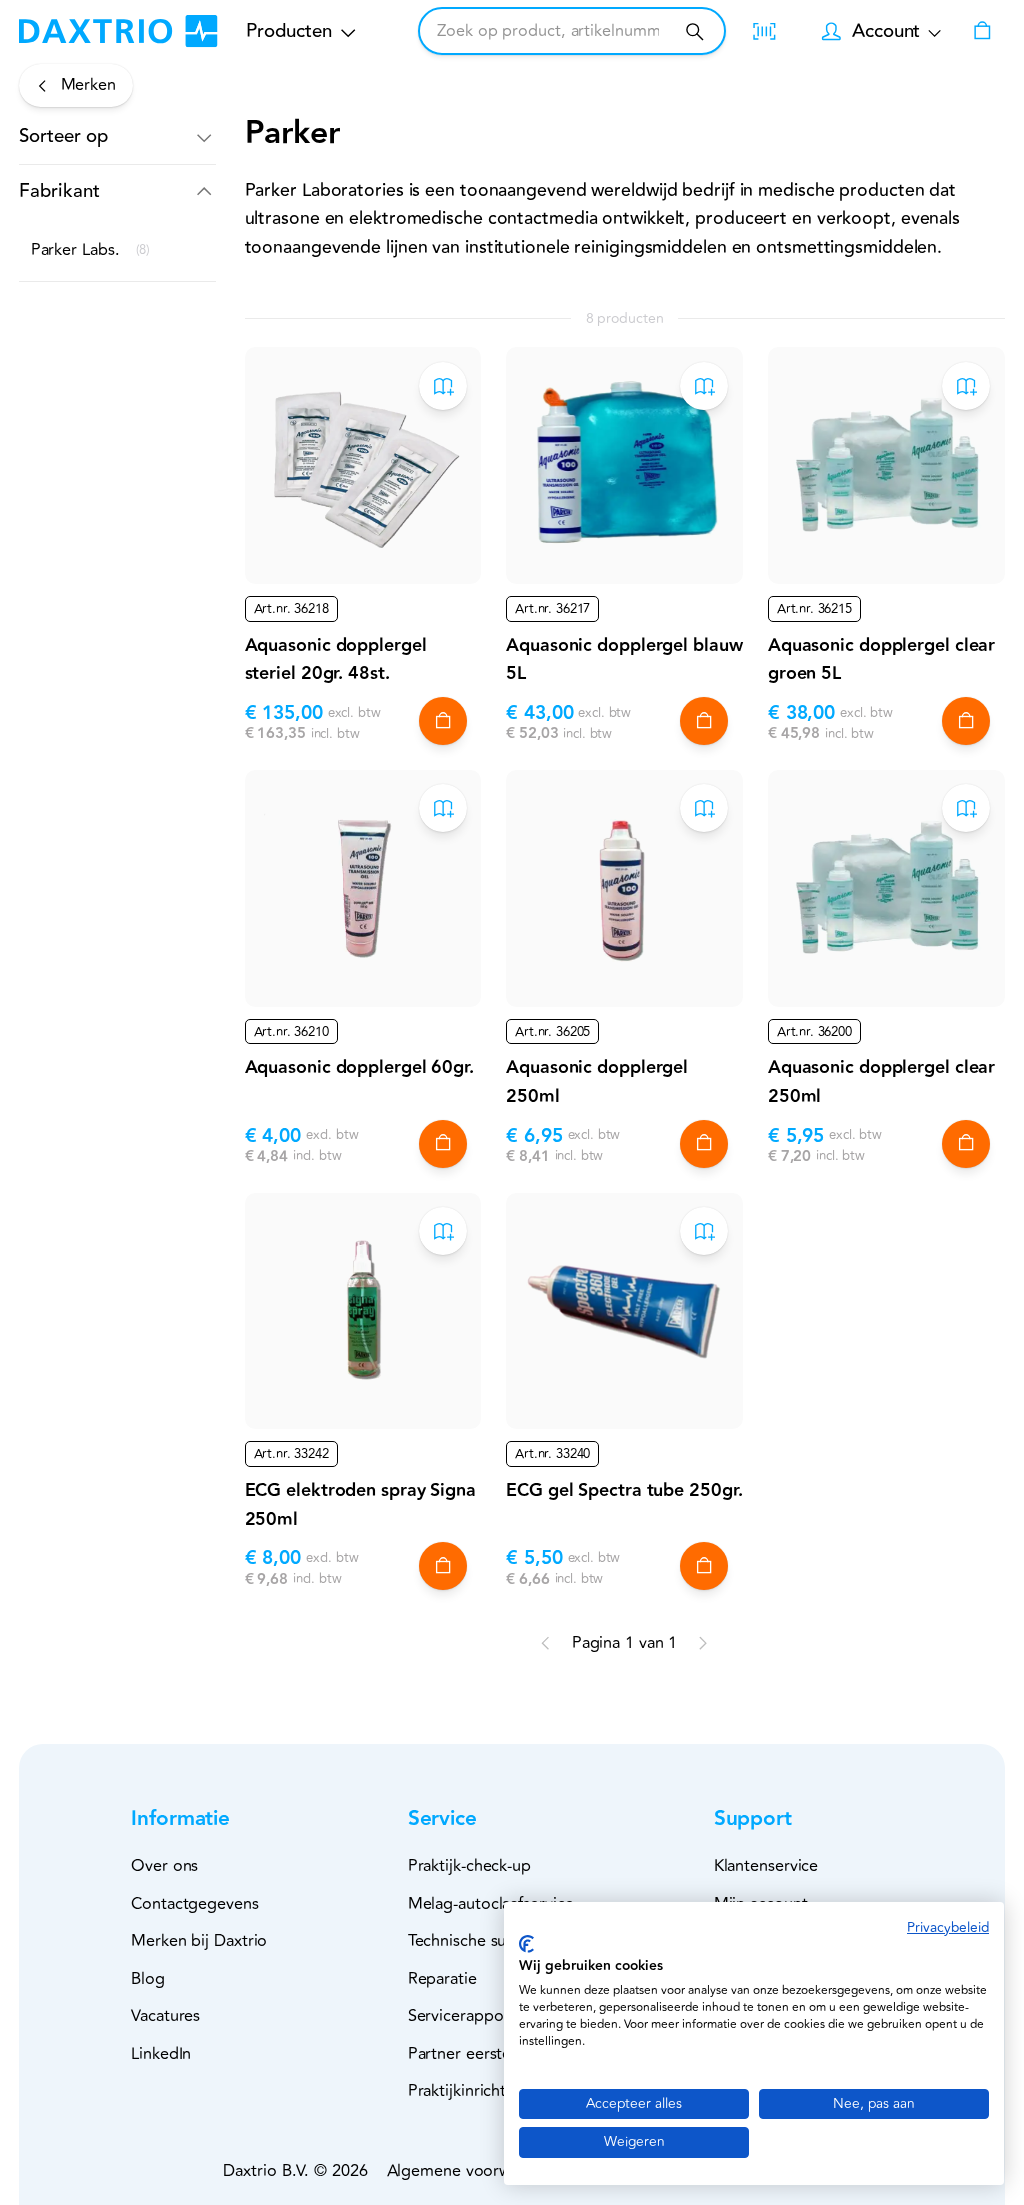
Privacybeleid (948, 1927)
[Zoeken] (694, 31)
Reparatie (442, 1979)
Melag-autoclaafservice (491, 1904)
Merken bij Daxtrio (199, 1941)
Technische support (478, 1941)
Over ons (164, 1866)
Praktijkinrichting (468, 2091)
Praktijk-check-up (469, 1866)
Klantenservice (766, 1866)
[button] (117, 137)
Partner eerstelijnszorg (490, 2054)
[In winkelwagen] (443, 721)
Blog (148, 1979)
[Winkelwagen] (982, 31)
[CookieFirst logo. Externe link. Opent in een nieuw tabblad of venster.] (526, 1944)
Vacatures (165, 2016)
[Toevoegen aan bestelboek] (443, 386)
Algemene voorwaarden (474, 2171)
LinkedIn (161, 2054)
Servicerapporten (470, 2016)
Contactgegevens (195, 1904)
